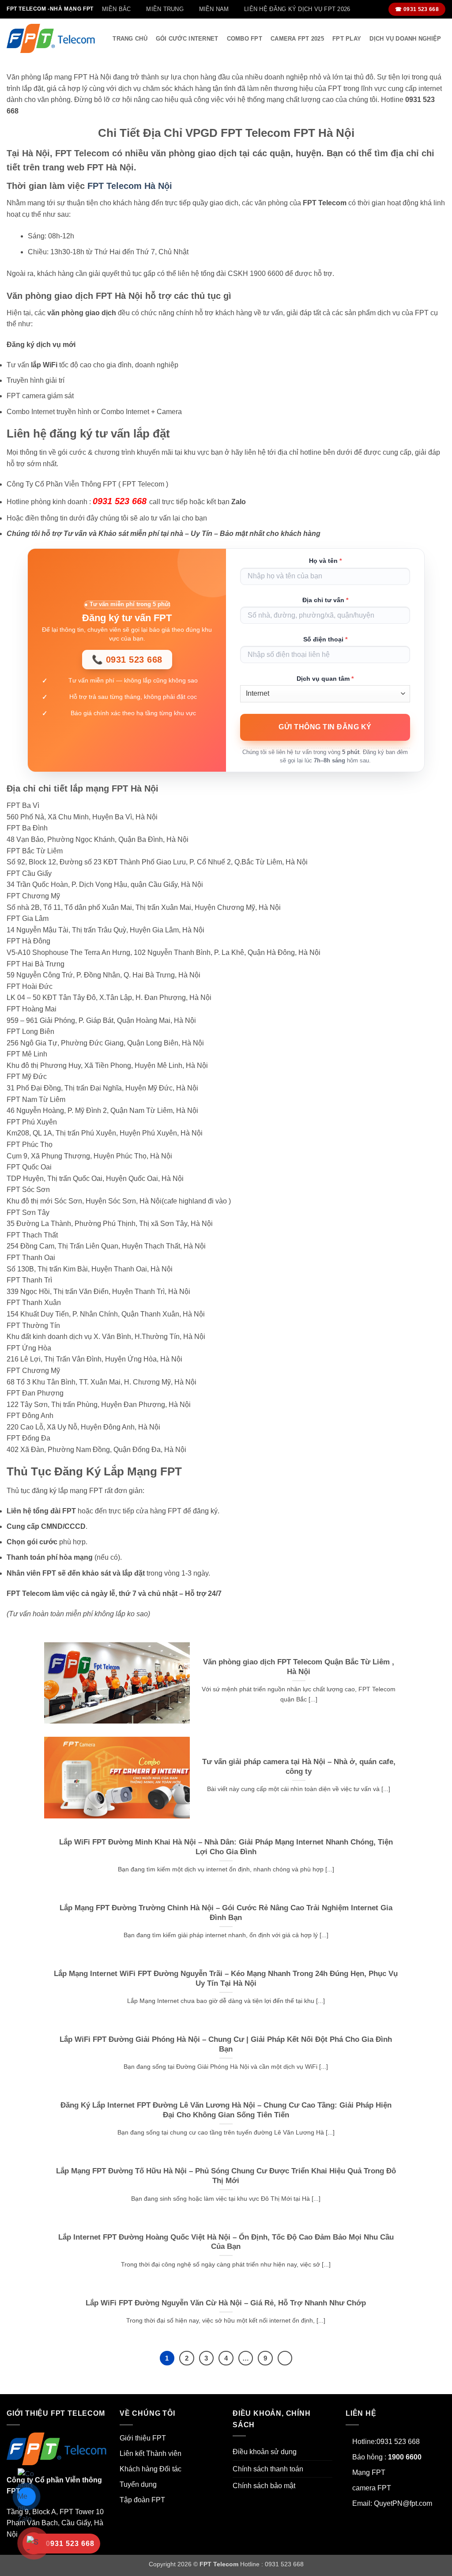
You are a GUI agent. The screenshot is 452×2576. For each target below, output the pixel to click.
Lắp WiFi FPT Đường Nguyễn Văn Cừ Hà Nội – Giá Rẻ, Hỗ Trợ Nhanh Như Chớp (226, 2303)
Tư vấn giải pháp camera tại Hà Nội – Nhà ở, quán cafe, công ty (299, 1767)
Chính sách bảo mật (264, 2486)
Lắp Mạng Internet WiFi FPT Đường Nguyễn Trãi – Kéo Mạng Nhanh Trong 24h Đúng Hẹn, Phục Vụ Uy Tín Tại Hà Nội (226, 1978)
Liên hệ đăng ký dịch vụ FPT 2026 (297, 9)
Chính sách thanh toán (268, 2469)
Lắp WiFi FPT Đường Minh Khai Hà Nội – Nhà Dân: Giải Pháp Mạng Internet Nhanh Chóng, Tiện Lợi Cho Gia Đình (226, 1847)
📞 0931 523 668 (127, 660)
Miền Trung (165, 9)
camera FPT (372, 2488)
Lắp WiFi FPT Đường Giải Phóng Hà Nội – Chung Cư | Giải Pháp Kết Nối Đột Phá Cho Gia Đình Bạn (226, 2044)
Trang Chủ (130, 39)
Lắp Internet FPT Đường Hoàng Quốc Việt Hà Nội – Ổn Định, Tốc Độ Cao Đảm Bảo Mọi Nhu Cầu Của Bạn (226, 2242)
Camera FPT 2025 (297, 39)
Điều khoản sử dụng (265, 2452)
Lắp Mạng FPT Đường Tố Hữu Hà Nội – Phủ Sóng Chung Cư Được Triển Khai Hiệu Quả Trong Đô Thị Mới (226, 2176)
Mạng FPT (369, 2472)
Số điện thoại (325, 639)
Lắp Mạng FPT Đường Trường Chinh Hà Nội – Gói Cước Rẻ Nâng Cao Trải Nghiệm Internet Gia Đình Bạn (226, 1913)
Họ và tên (325, 561)
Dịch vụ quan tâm (325, 679)
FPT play (347, 39)
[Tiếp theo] (285, 2358)
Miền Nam (214, 9)
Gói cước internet (187, 39)
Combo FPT (245, 39)
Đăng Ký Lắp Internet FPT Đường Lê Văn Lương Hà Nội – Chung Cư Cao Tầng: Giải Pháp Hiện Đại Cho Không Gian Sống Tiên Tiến (226, 2110)
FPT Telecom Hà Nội (130, 186)
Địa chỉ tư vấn (325, 600)
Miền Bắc (117, 9)
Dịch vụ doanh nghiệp (405, 39)
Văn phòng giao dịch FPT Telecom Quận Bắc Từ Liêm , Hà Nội (299, 1667)
